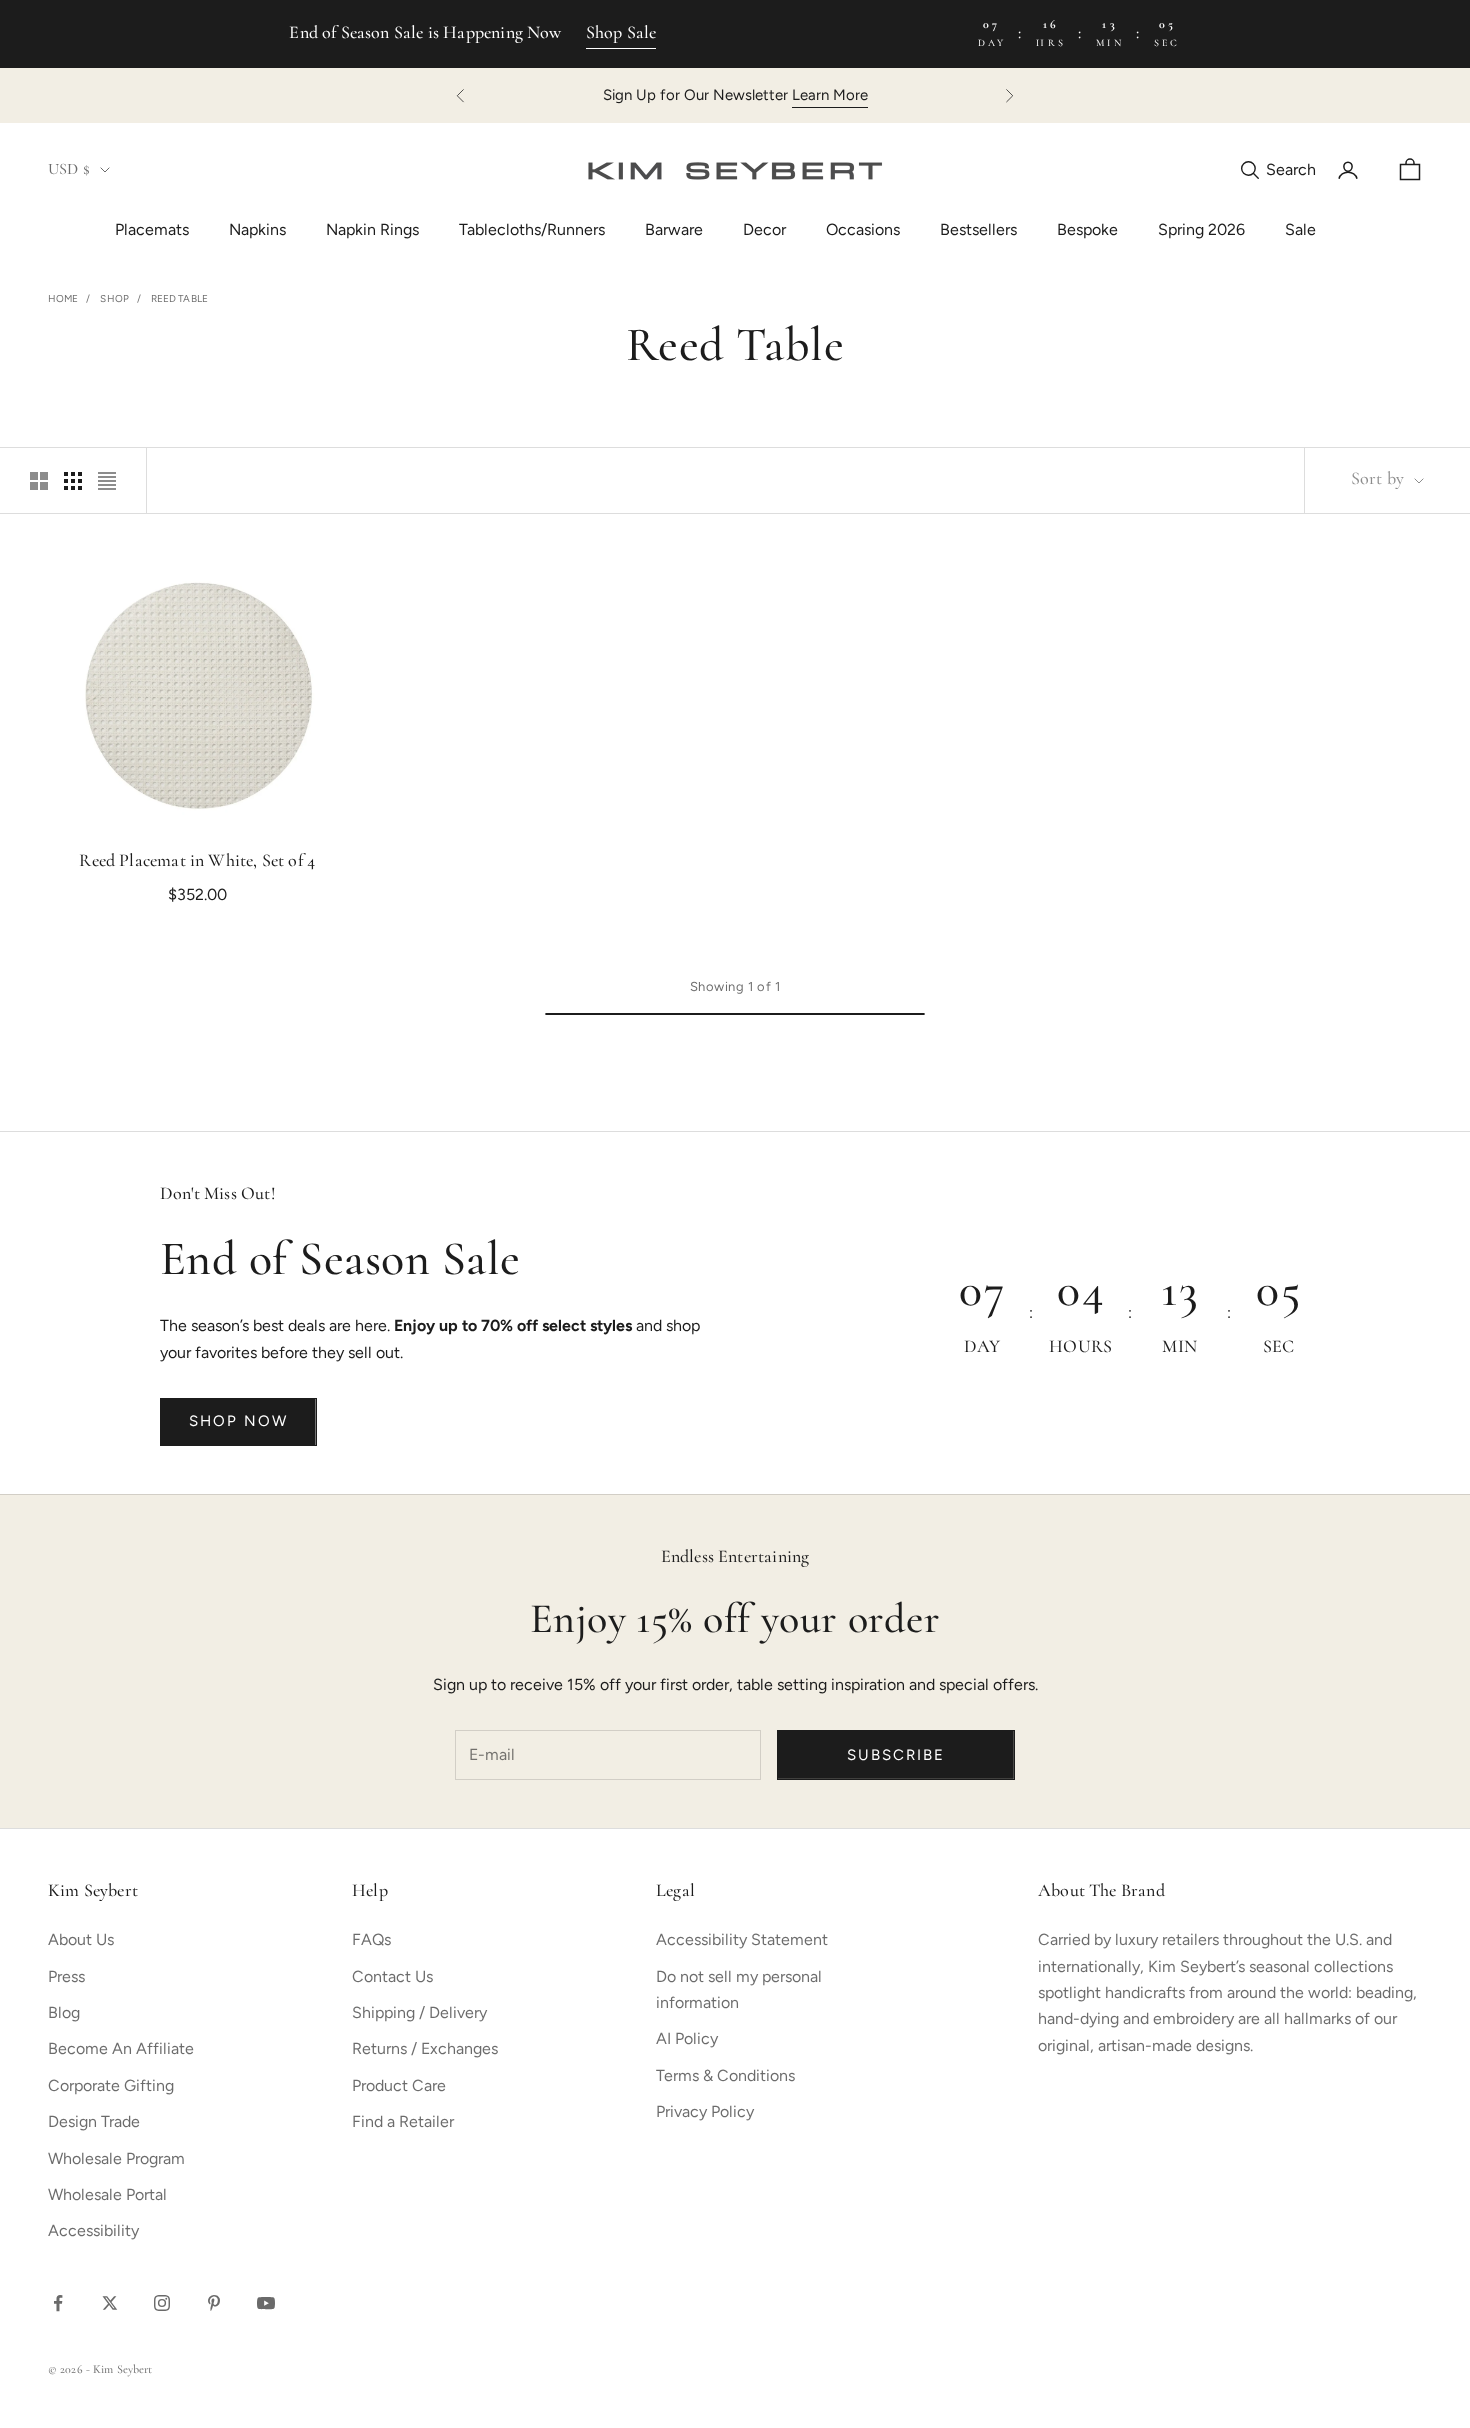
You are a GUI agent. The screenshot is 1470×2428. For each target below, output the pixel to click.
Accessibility (93, 2230)
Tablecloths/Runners (532, 229)
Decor (764, 229)
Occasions (863, 229)
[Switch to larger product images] (39, 481)
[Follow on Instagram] (162, 2303)
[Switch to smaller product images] (73, 481)
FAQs (371, 1939)
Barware (674, 229)
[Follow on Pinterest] (214, 2303)
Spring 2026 (1201, 229)
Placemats (152, 229)
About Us (81, 1939)
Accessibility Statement (742, 1939)
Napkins (257, 229)
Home (63, 298)
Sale (1300, 229)
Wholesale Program (116, 2158)
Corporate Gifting (111, 2085)
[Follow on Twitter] (110, 2303)
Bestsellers (978, 229)
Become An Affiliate (121, 2048)
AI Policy (687, 2038)
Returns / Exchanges (425, 2048)
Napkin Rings (372, 229)
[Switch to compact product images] (107, 481)
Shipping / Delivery (419, 2012)
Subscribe (896, 1755)
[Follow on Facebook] (58, 2303)
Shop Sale (621, 34)
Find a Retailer (403, 2121)
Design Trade (94, 2121)
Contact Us (392, 1976)
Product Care (399, 2085)
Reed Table (179, 298)
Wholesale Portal (107, 2194)
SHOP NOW (238, 1421)
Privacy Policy (705, 2111)
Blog (64, 2012)
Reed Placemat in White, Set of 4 (197, 862)
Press (66, 1976)
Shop (114, 298)
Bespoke (1087, 229)
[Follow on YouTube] (266, 2303)
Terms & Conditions (725, 2075)
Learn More (830, 95)
